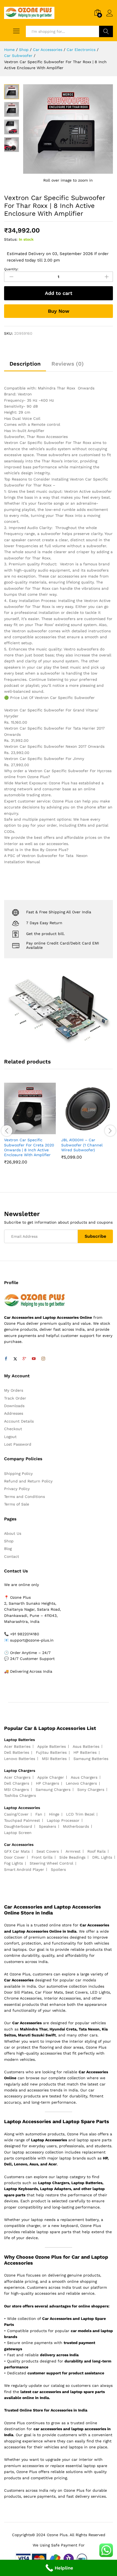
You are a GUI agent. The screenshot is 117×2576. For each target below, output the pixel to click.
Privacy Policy (17, 1489)
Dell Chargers (17, 1783)
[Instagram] (43, 1359)
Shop (9, 1541)
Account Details (19, 1421)
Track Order (15, 1398)
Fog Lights (13, 1863)
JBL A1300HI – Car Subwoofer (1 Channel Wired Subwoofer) (82, 1145)
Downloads (14, 1406)
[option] (30, 1128)
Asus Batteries (86, 1746)
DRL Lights (102, 1857)
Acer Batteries (17, 1746)
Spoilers (58, 1869)
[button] (24, 1131)
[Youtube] (34, 1359)
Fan (39, 1814)
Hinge (54, 1814)
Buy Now (59, 311)
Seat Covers (48, 1851)
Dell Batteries (17, 1752)
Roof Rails (96, 1851)
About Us (13, 1533)
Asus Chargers (84, 1777)
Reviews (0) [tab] (68, 364)
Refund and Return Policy (28, 1481)
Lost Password (18, 1444)
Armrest (73, 1851)
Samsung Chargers (53, 1790)
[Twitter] (15, 1359)
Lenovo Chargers (81, 1783)
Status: (11, 239)
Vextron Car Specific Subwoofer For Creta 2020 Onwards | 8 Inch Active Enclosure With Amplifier (29, 1147)
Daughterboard (18, 1826)
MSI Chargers (16, 1790)
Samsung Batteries (91, 1759)
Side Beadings (72, 1857)
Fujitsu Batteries (51, 1752)
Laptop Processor (63, 1820)
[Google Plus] (24, 1359)
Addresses (14, 1413)
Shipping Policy (18, 1474)
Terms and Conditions (24, 1497)
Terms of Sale (17, 1504)
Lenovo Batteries (20, 1759)
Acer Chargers (17, 1777)
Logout (10, 1437)
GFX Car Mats (17, 1851)
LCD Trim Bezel (80, 1814)
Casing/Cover (16, 1814)
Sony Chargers (91, 1790)
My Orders (14, 1390)
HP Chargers (47, 1783)
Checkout (13, 1429)
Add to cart (59, 293)
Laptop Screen (18, 1833)
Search (106, 31)
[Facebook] (6, 1359)
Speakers (47, 1826)
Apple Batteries (52, 1746)
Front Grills (42, 1857)
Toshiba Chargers (20, 1795)
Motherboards (76, 1826)
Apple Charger (51, 1777)
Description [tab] (25, 364)
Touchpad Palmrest (22, 1820)
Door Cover (14, 1857)
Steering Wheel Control (51, 1863)
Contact (12, 1556)
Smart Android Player (24, 1869)
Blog (8, 1549)
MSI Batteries (54, 1759)
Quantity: (11, 269)
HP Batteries (85, 1752)
